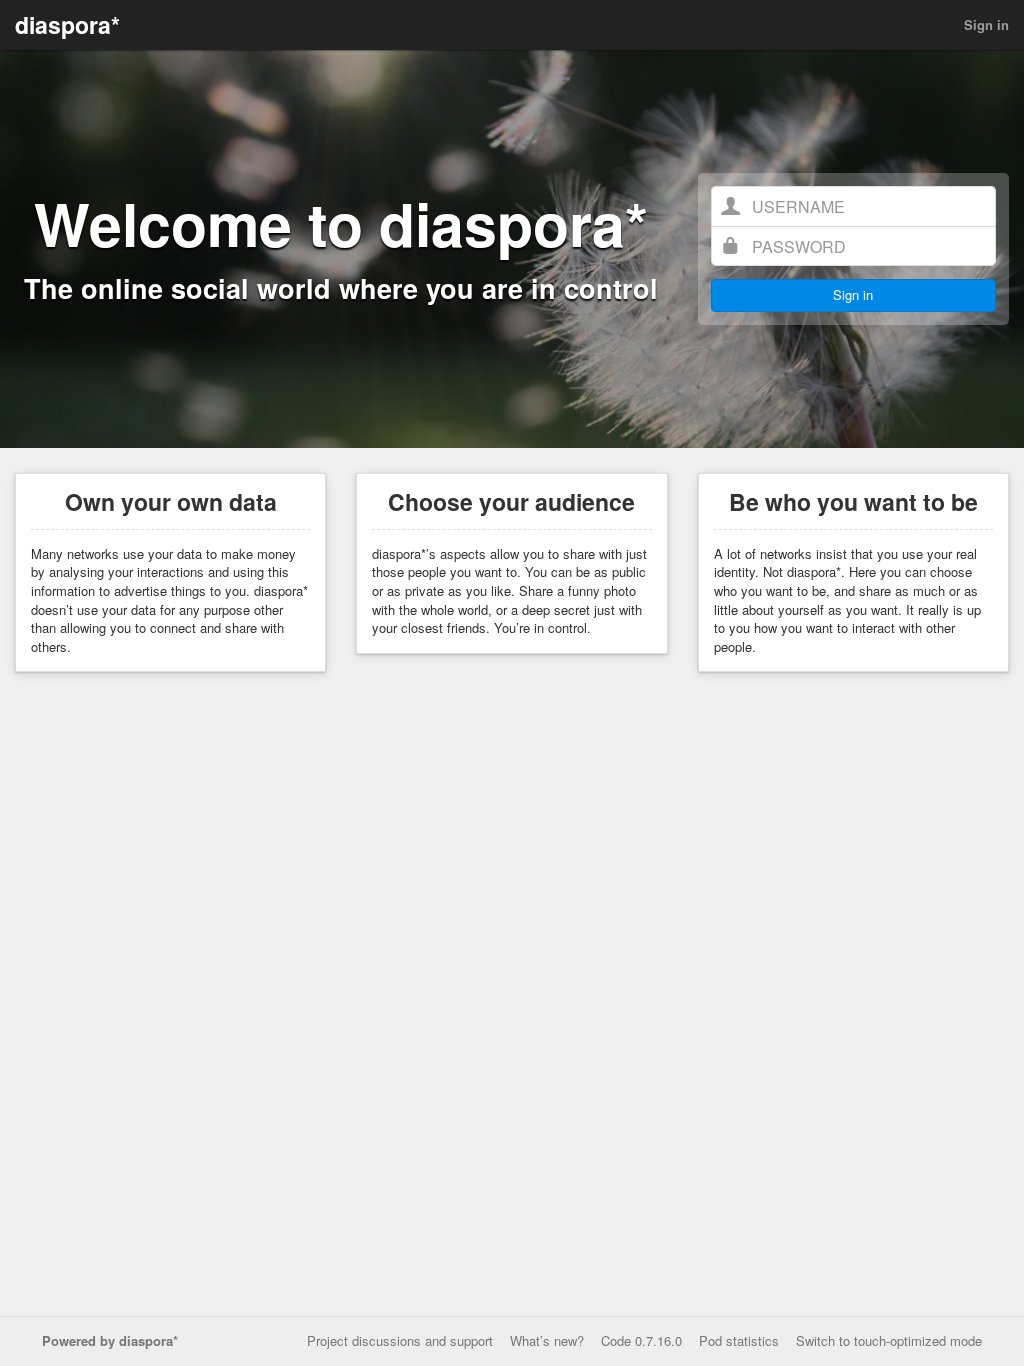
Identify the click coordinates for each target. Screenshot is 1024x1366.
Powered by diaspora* (110, 1340)
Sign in (986, 24)
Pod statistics (739, 1340)
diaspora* (67, 24)
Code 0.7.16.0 (641, 1340)
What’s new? (547, 1340)
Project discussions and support (400, 1340)
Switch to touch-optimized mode (889, 1340)
